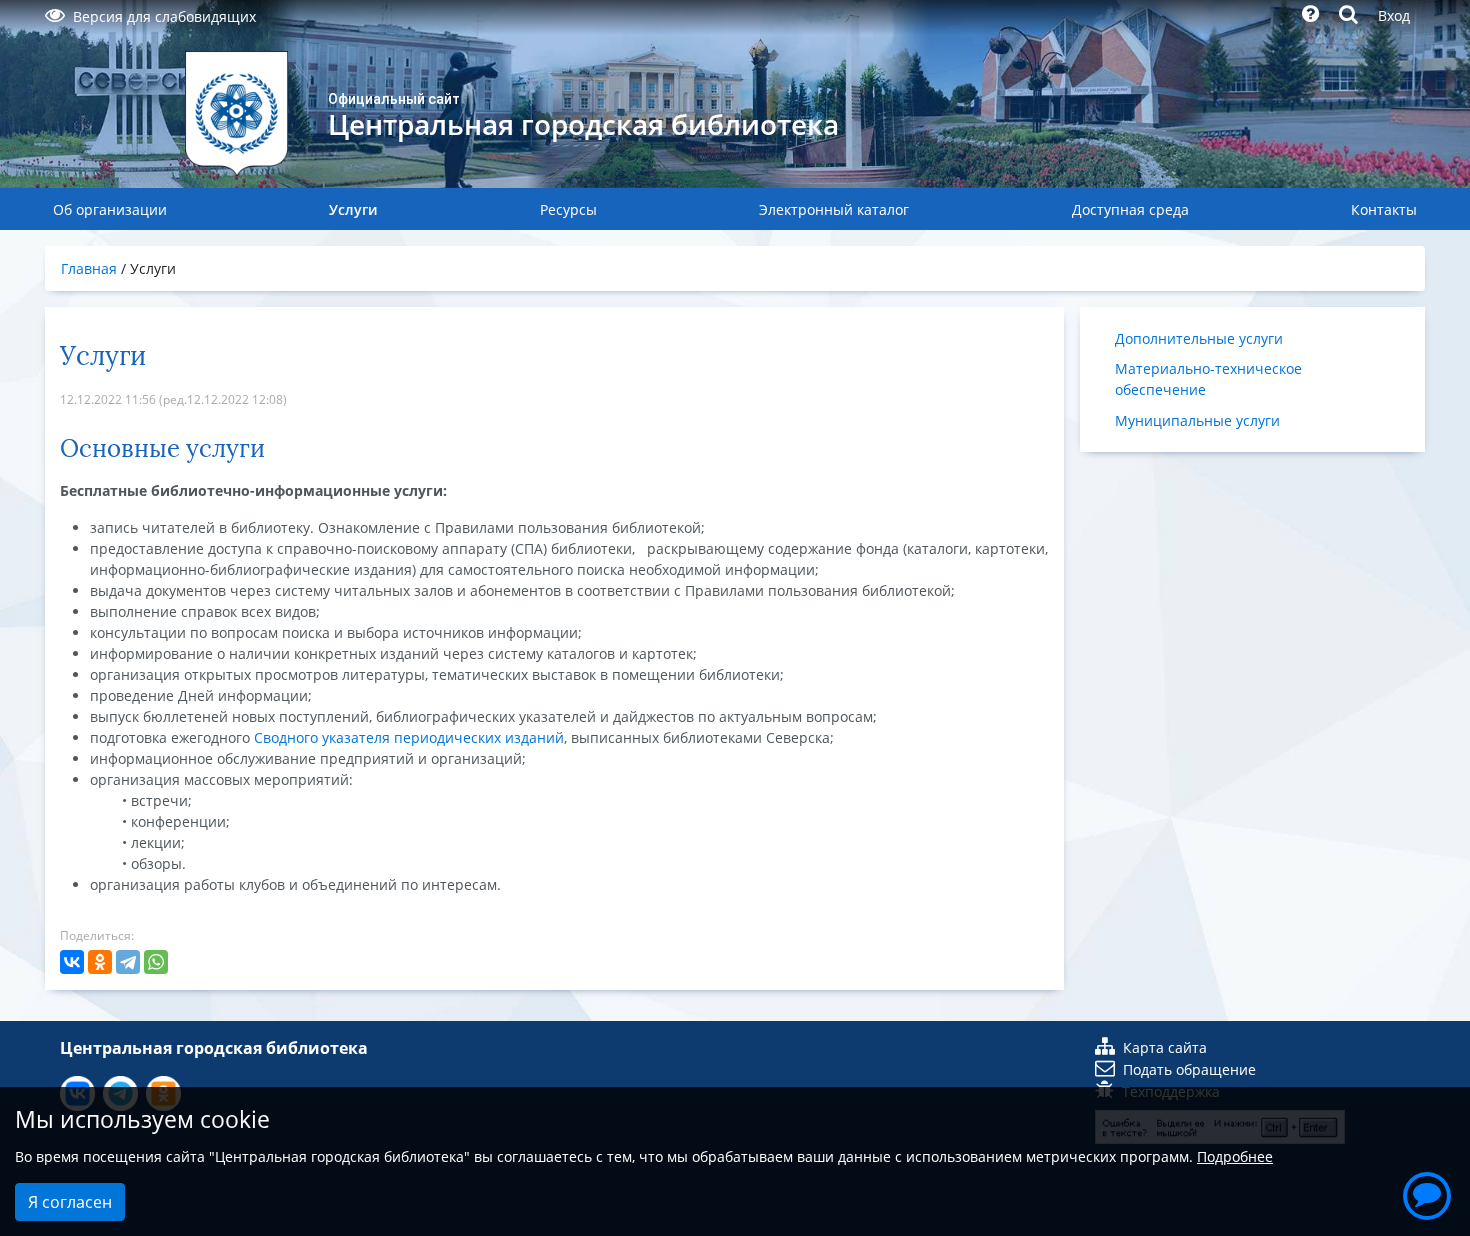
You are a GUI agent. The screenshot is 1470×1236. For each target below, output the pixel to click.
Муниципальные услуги (1197, 420)
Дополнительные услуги (1199, 338)
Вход (1394, 15)
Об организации (110, 209)
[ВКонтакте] (72, 962)
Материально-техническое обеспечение (1208, 379)
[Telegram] (128, 962)
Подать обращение (1189, 1069)
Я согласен (70, 1202)
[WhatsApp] (156, 962)
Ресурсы (568, 209)
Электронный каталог (834, 209)
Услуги (353, 209)
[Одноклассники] (100, 962)
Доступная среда (1130, 209)
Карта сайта (1165, 1047)
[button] (1427, 1193)
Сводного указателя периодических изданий (409, 737)
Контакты (1384, 209)
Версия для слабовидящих (164, 16)
